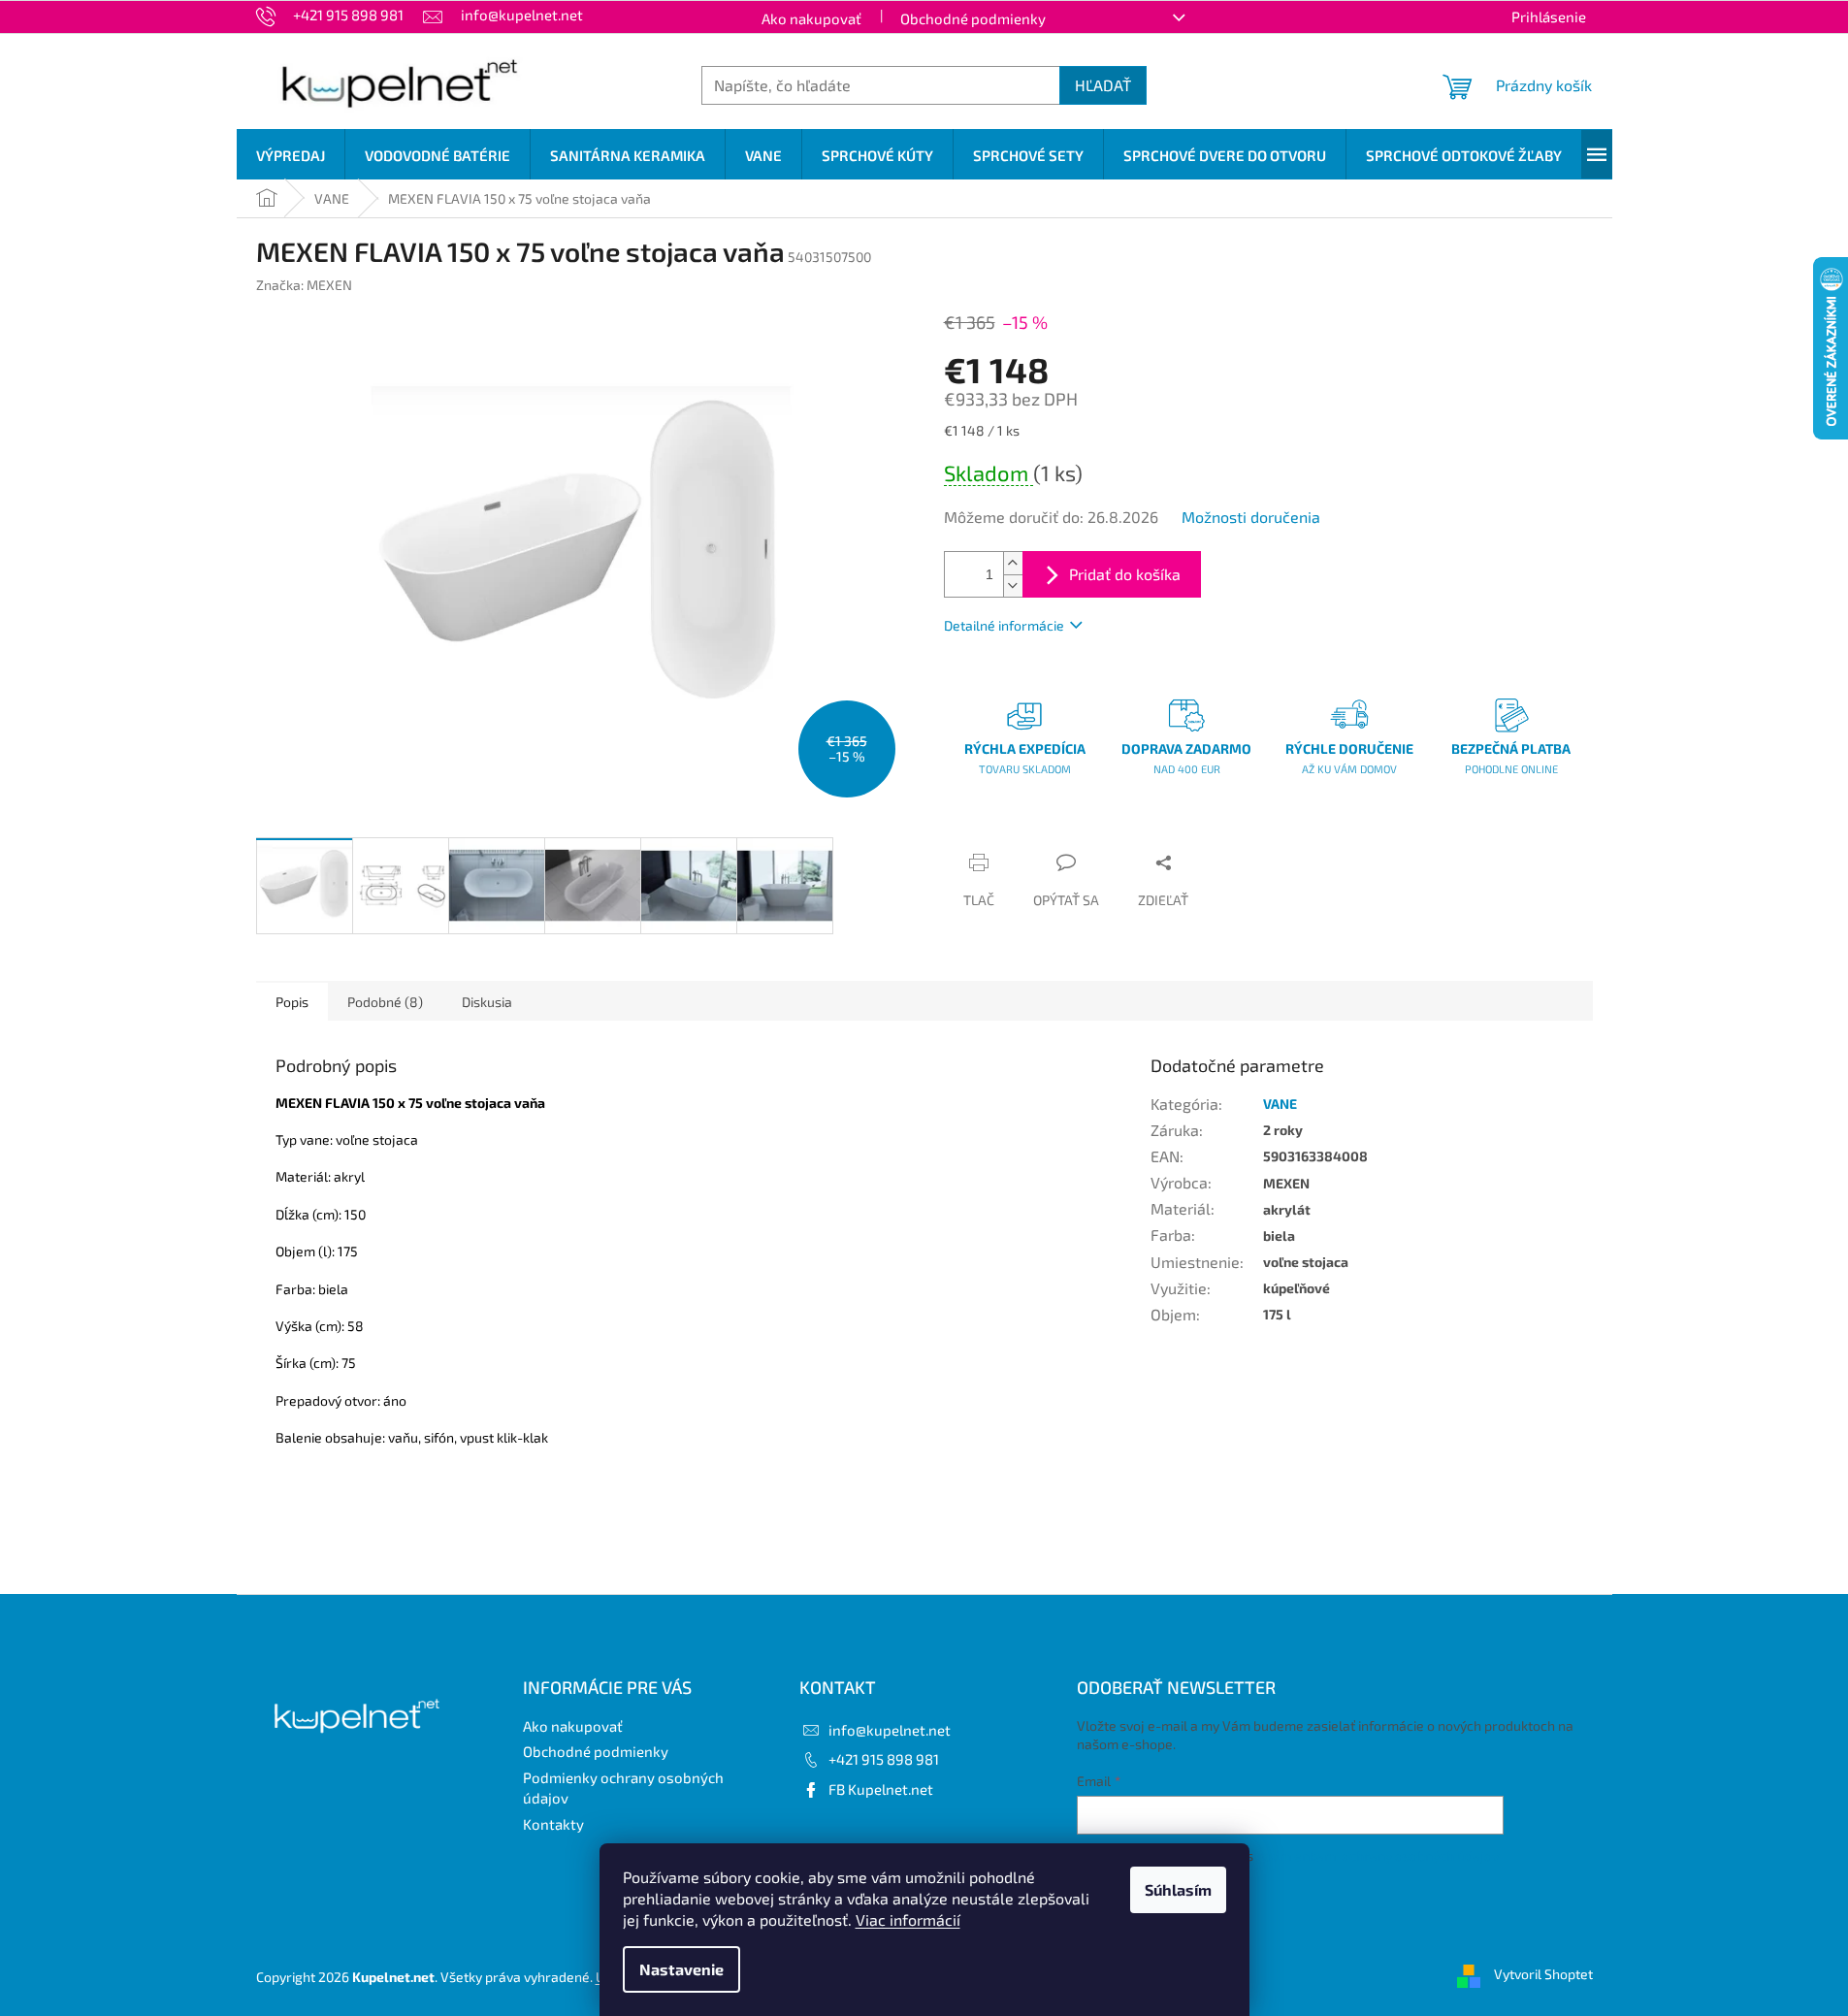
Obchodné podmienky (973, 18)
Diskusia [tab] (487, 1002)
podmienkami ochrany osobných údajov (1378, 1855)
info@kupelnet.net (890, 1730)
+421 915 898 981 (884, 1759)
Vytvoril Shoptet (1543, 1975)
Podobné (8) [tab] (385, 1002)
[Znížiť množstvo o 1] (1013, 585)
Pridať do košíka (1125, 574)
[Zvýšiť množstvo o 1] (1013, 563)
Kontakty (553, 1824)
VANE (1280, 1104)
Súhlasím (1178, 1889)
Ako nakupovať (811, 18)
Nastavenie (681, 1969)
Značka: (304, 285)
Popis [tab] (292, 1002)
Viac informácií (908, 1919)
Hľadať (1103, 85)
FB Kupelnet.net (881, 1789)
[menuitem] (291, 155)
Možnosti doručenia (1251, 517)
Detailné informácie (1004, 625)
